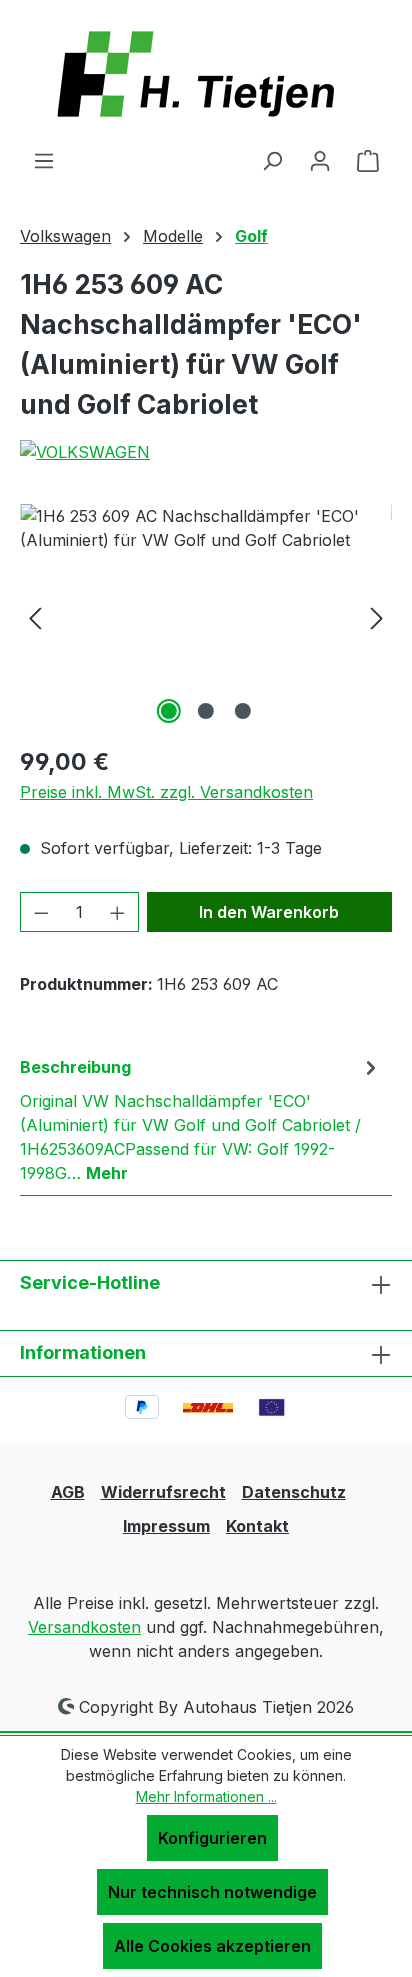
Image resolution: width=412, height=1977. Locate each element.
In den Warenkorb (269, 912)
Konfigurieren (212, 1838)
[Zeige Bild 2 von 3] (206, 711)
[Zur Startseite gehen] (206, 74)
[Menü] (44, 160)
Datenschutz (294, 1492)
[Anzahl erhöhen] (118, 912)
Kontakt (257, 1526)
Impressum (166, 1526)
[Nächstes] (377, 616)
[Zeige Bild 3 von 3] (243, 711)
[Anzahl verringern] (41, 912)
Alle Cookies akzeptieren (212, 1946)
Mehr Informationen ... (206, 1796)
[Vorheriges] (35, 616)
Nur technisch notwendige (212, 1892)
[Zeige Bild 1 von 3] (169, 711)
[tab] (201, 1119)
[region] (206, 616)
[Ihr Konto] (320, 160)
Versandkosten (84, 1627)
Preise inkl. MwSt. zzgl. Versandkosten (166, 792)
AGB (68, 1492)
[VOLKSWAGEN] (206, 452)
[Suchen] (272, 160)
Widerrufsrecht (163, 1492)
